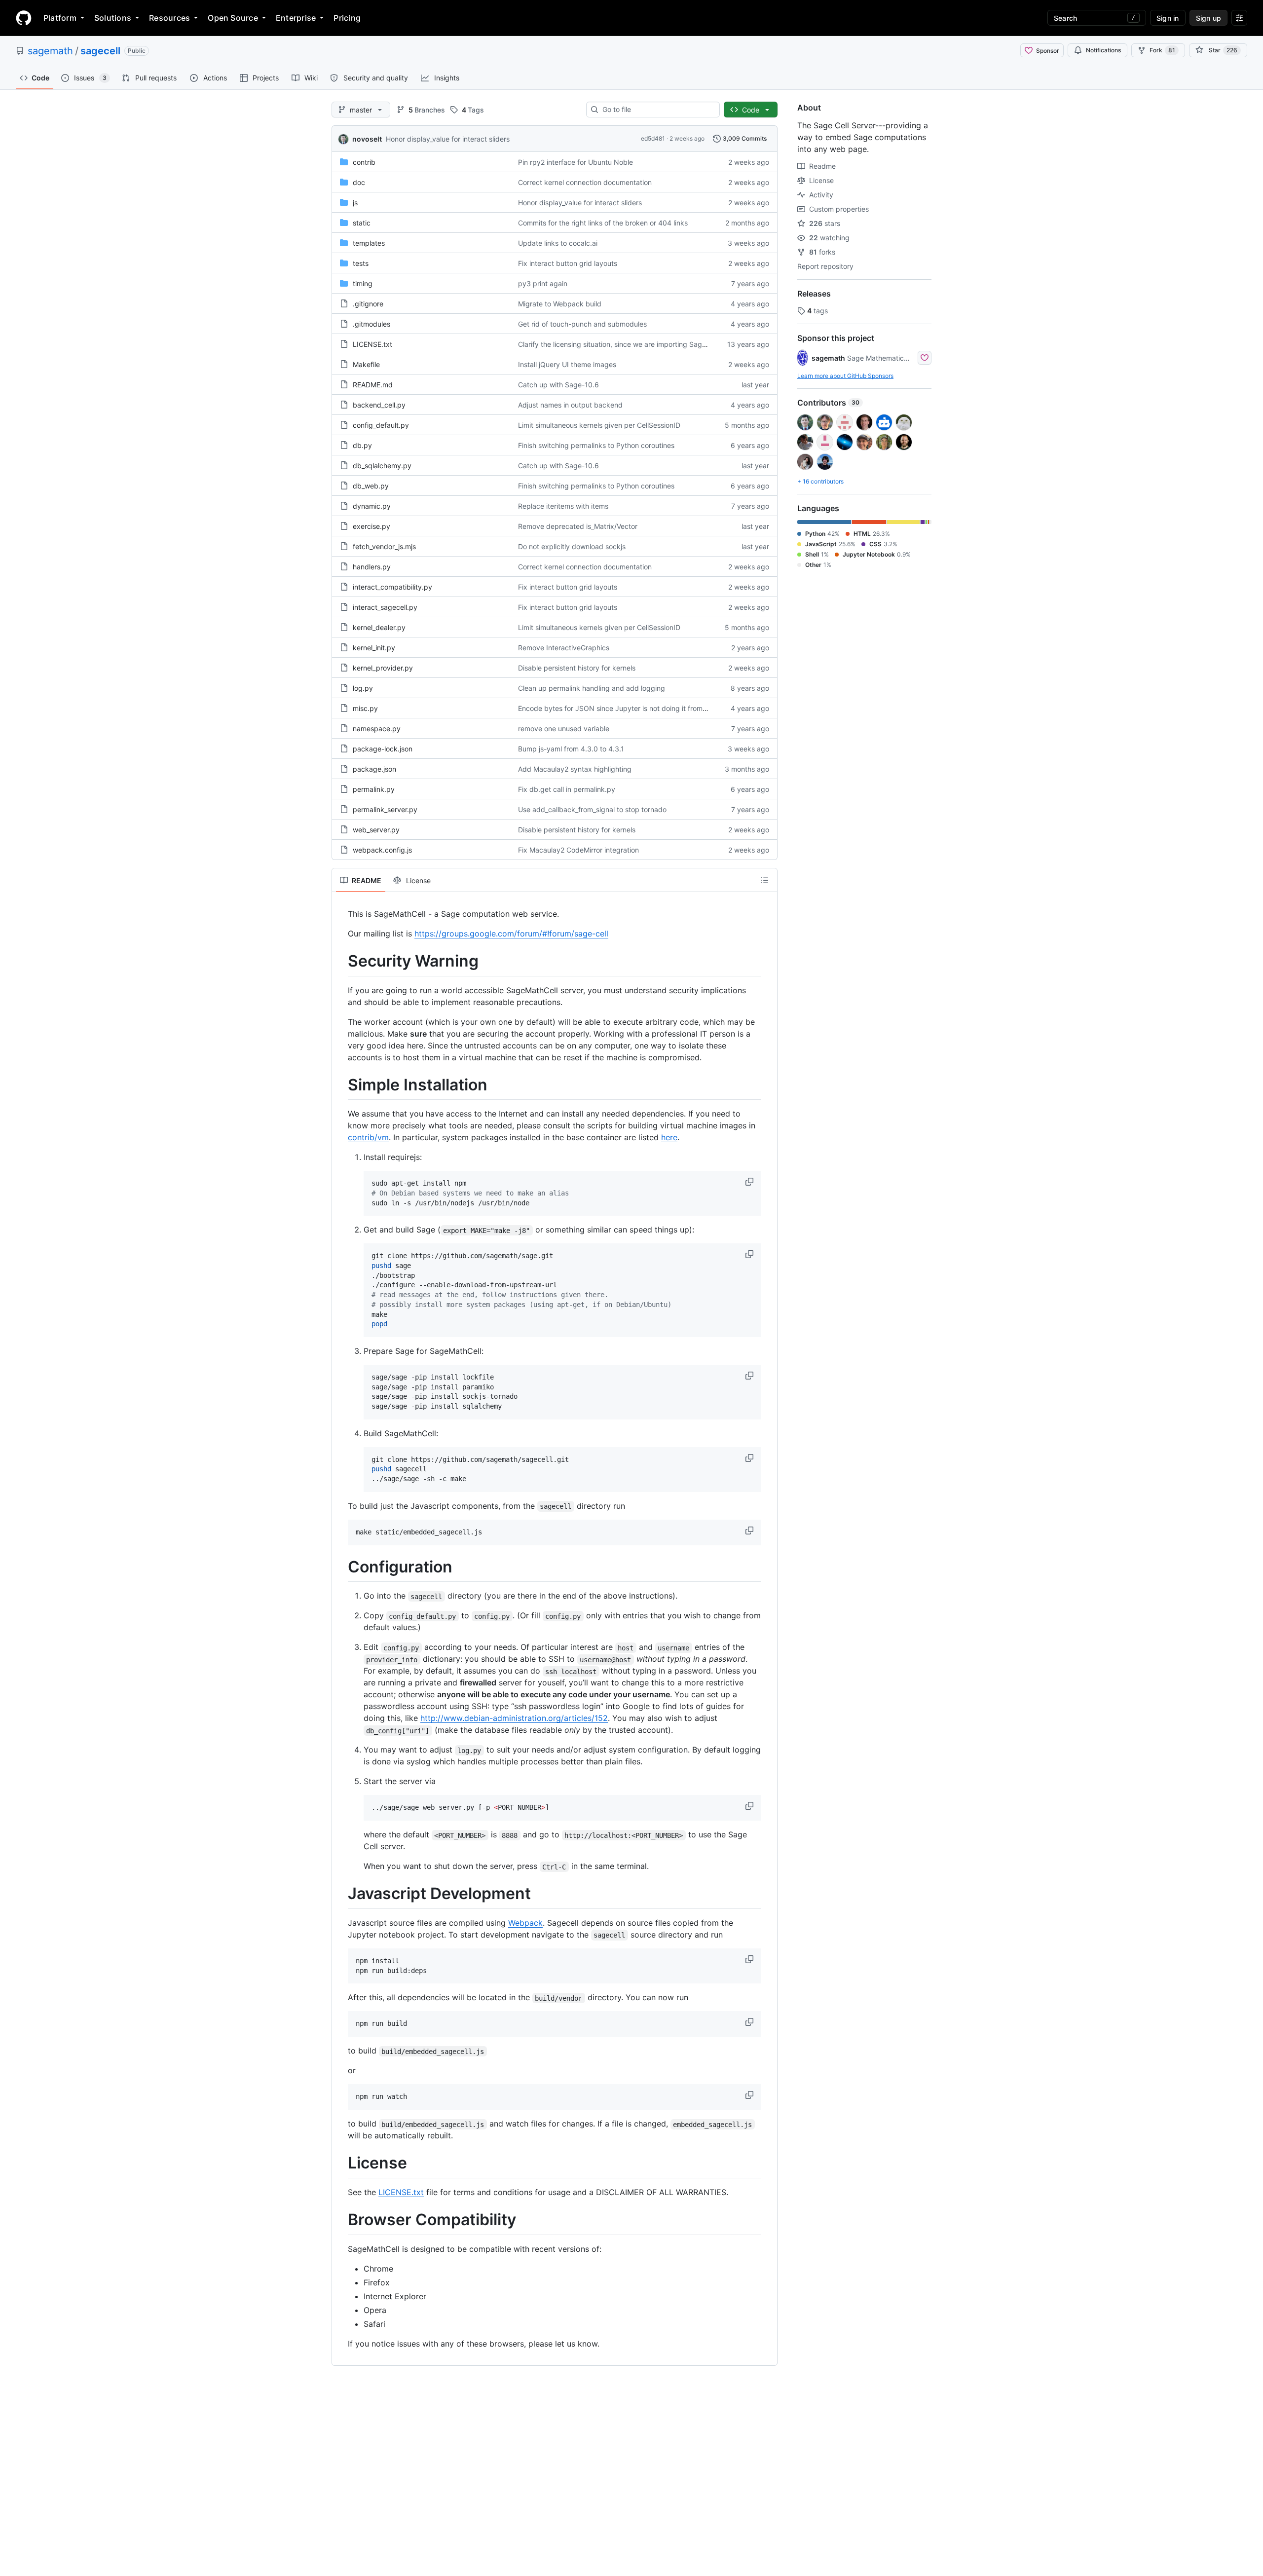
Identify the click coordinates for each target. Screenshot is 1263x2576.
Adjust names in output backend (570, 405)
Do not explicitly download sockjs (572, 546)
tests (361, 263)
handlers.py (372, 567)
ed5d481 (653, 138)
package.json (374, 769)
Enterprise (296, 18)
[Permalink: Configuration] (341, 1567)
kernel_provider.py (383, 668)
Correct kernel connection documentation (585, 182)
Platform (60, 18)
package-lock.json (383, 749)
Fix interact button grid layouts (568, 263)
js (355, 203)
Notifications (1103, 50)
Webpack (525, 1923)
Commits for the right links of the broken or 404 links (603, 223)
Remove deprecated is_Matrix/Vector (578, 526)
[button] (750, 1182)
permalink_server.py (385, 809)
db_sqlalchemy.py (382, 466)
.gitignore (368, 304)
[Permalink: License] (341, 2164)
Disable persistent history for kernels (577, 668)
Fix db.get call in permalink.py (567, 789)
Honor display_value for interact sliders (448, 139)
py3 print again (543, 283)
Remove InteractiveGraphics (564, 648)
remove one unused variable (564, 728)
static (362, 223)
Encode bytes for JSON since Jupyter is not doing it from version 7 (626, 708)
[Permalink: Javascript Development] (341, 1894)
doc (359, 182)
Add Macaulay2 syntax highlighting (575, 769)
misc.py (365, 708)
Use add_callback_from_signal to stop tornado (592, 809)
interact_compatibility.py (392, 587)
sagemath (50, 51)
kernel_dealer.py (379, 627)
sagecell (100, 51)
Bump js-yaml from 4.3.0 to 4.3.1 (571, 749)
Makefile (366, 364)
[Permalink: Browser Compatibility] (341, 2220)
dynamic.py (372, 506)
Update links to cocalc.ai (558, 243)
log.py (363, 688)
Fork (1162, 50)
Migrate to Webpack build (560, 304)
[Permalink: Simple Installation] (341, 1085)
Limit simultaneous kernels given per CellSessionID (599, 425)
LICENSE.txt (372, 344)
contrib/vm (368, 1137)
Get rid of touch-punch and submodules (582, 324)
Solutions (113, 18)
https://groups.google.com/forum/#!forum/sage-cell (511, 933)
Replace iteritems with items (563, 506)
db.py (362, 445)
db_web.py (371, 486)
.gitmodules (371, 324)
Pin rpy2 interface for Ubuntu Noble (576, 162)
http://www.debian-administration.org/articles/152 (514, 1718)
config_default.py (381, 425)
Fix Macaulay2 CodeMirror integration (578, 850)
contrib (364, 162)
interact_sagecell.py (385, 607)
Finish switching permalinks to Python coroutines (596, 445)
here (669, 1137)
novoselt (367, 139)
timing (363, 283)
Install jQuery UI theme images (567, 364)
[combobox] (657, 110)
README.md (373, 385)
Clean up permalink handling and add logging (592, 688)
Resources (169, 18)
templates (369, 243)
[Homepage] (24, 18)
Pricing (347, 18)
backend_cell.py (379, 405)
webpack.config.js (382, 850)
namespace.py (377, 728)
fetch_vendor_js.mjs (384, 546)
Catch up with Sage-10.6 (558, 385)
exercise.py (371, 526)
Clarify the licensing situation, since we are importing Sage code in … (629, 344)
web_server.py (376, 830)
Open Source (233, 18)
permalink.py (374, 789)
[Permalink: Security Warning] (341, 961)
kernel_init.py (374, 648)
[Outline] (765, 880)
